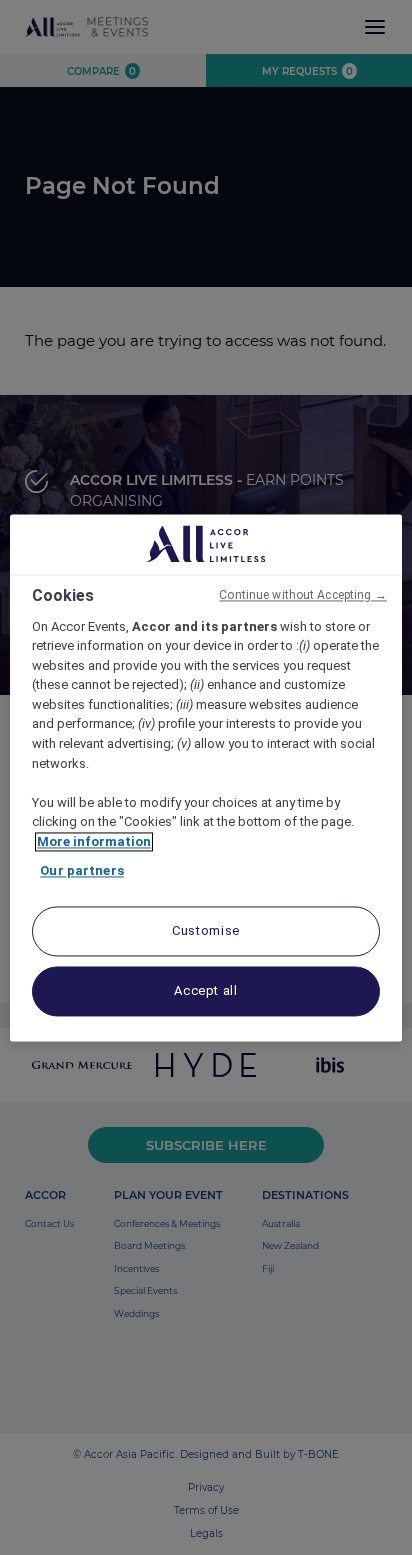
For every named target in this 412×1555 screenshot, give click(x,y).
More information (94, 841)
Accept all (206, 990)
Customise (206, 930)
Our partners (82, 871)
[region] (205, 777)
